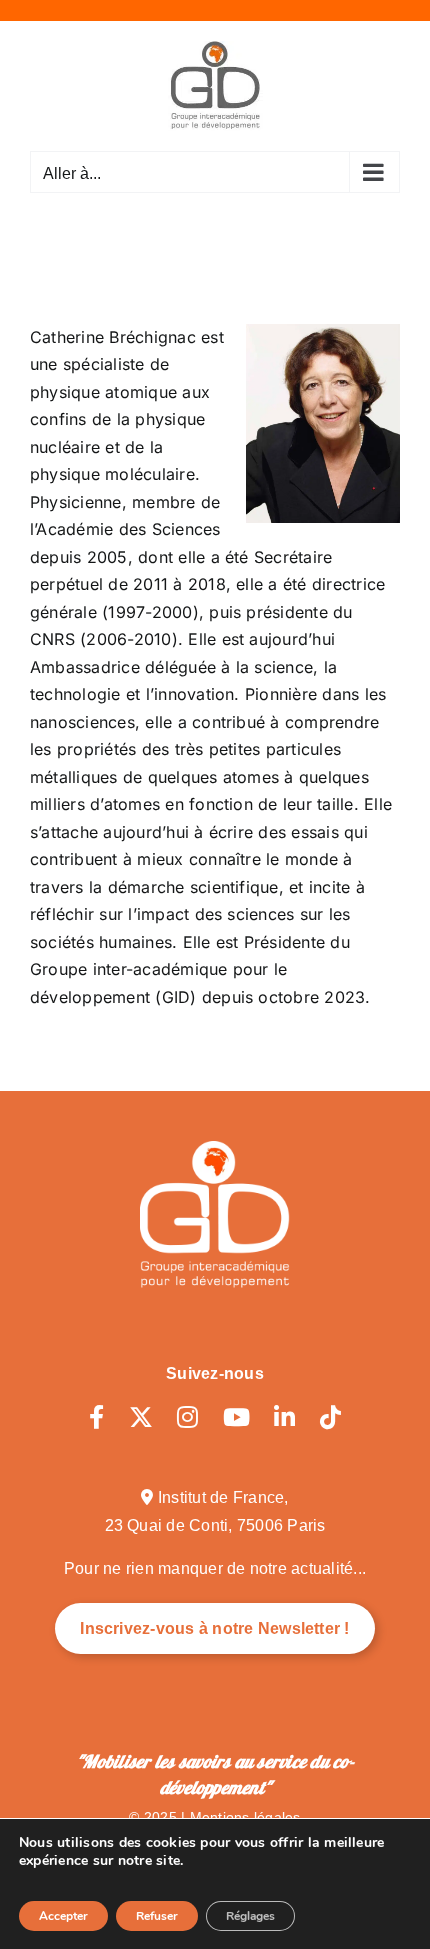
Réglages (250, 1916)
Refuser (157, 1916)
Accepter (63, 1916)
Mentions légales (245, 1817)
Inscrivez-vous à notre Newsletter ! (214, 1628)
